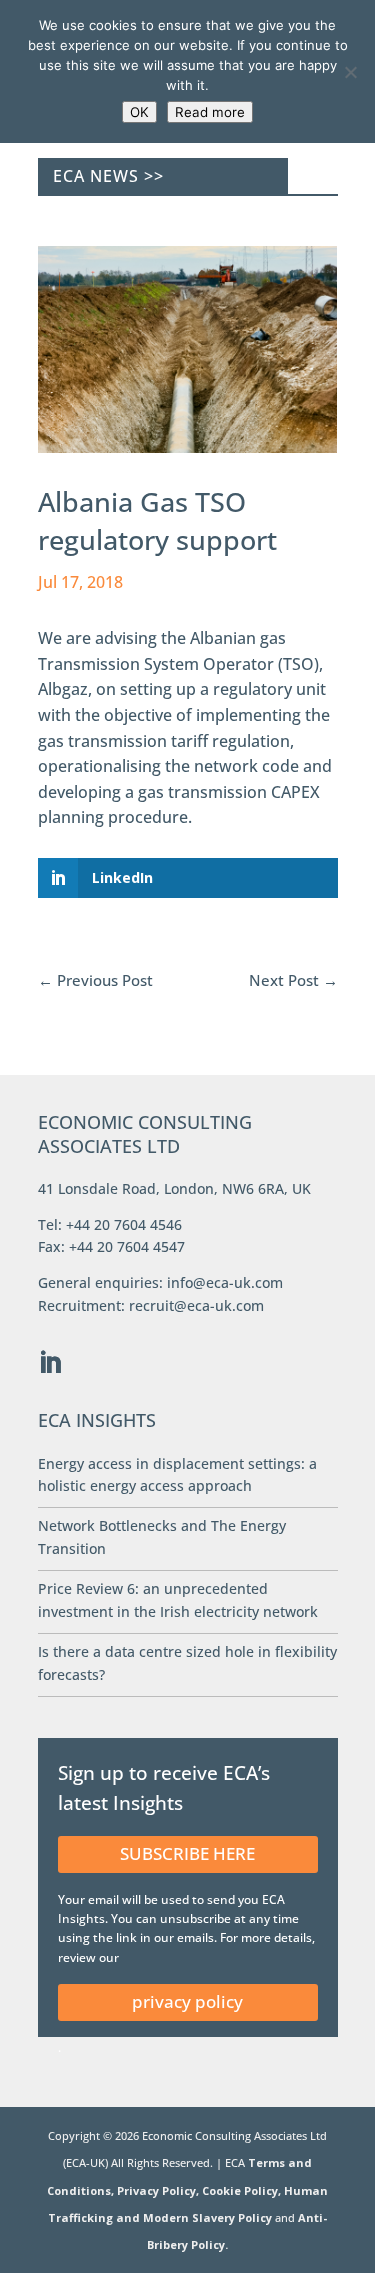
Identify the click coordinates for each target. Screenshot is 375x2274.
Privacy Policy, (159, 2190)
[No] (350, 72)
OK (139, 112)
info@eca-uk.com (225, 1282)
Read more (210, 112)
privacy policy (187, 2001)
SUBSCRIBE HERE (187, 1853)
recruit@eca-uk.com (196, 1305)
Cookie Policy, (243, 2190)
